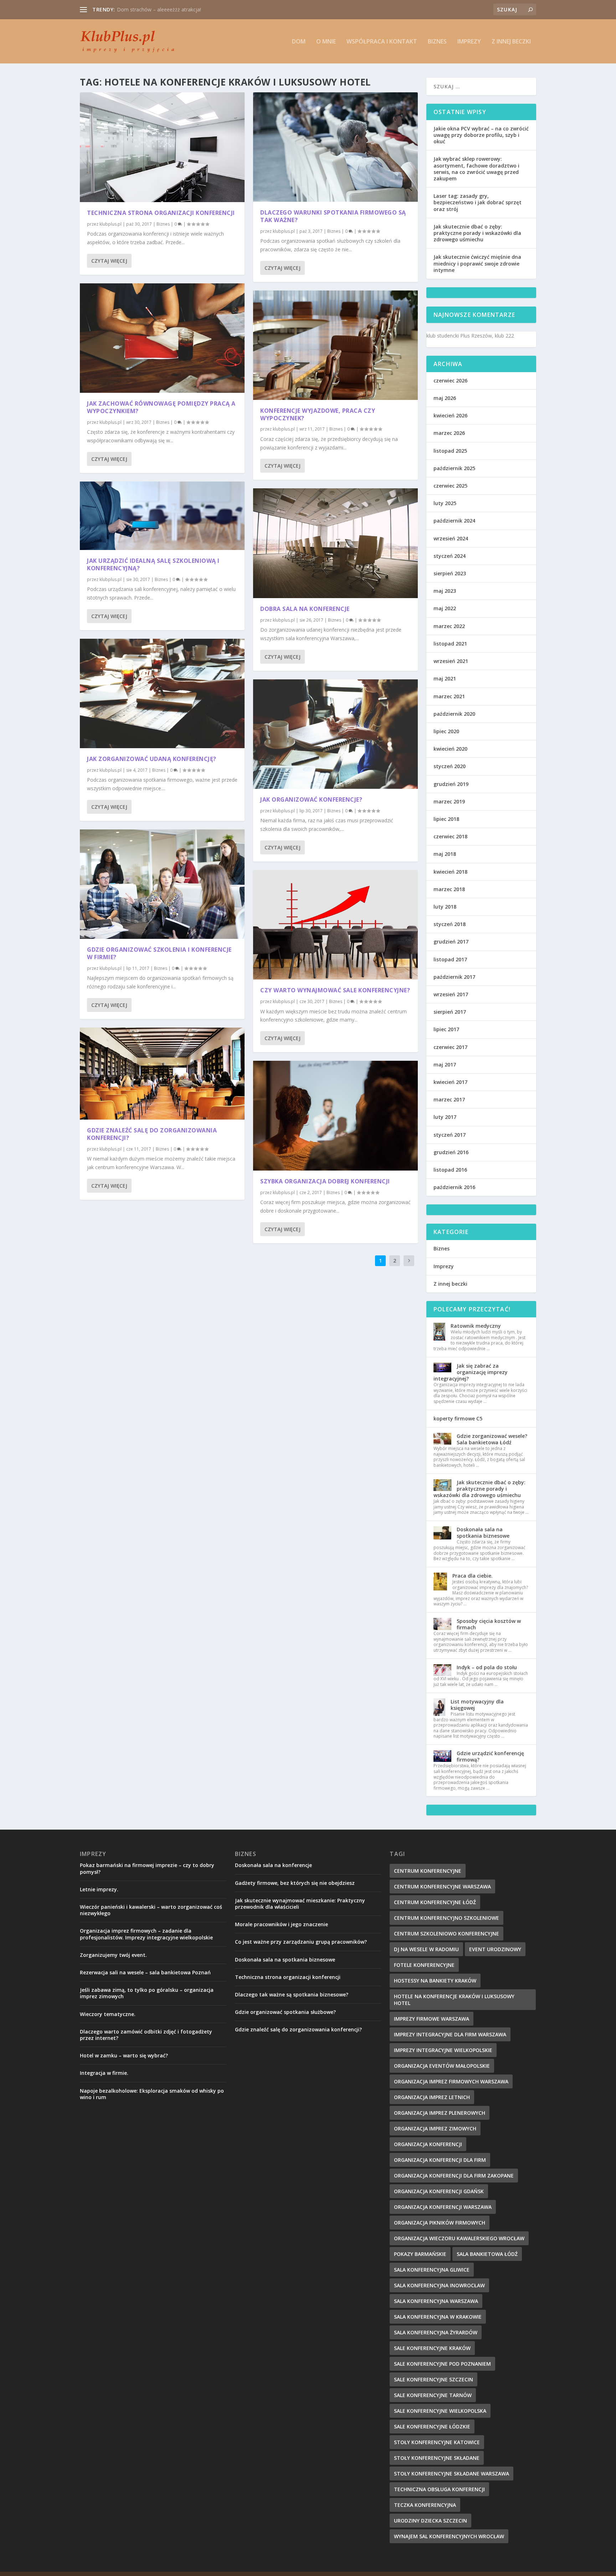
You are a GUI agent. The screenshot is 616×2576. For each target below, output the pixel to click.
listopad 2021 (450, 644)
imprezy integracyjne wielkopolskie (443, 2050)
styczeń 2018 (450, 924)
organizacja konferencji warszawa (443, 2207)
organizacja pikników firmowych (440, 2223)
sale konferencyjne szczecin (433, 2379)
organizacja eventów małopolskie (442, 2066)
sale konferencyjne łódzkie (432, 2426)
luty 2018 (445, 907)
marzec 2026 (449, 433)
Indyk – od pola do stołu (487, 1667)
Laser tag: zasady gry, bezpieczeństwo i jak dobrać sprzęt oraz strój (478, 202)
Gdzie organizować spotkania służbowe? (285, 2012)
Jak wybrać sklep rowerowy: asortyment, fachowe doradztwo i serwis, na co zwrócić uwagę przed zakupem (476, 169)
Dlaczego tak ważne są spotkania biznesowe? (292, 1994)
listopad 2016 (450, 1170)
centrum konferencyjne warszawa (442, 1886)
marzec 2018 (449, 889)
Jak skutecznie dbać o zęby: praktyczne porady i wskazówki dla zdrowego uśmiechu (477, 233)
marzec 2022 (449, 626)
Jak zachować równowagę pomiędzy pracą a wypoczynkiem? (161, 407)
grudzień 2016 (451, 1152)
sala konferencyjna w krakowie (438, 2317)
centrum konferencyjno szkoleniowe (446, 1918)
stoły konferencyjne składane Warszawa (451, 2474)
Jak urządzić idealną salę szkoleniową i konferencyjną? (153, 564)
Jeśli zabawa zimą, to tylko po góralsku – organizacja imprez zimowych (147, 1993)
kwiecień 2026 (450, 415)
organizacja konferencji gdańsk (439, 2191)
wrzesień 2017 (451, 994)
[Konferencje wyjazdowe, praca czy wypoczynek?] (335, 345)
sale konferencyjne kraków (432, 2348)
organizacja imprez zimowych (435, 2128)
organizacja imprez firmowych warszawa (451, 2081)
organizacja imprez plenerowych (440, 2113)
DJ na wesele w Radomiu (426, 1949)
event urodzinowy (495, 1949)
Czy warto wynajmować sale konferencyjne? (335, 990)
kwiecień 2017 (450, 1082)
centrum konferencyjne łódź (435, 1902)
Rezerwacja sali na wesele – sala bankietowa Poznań (145, 1972)
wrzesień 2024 (451, 538)
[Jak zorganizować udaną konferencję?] (162, 694)
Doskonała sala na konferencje (273, 1865)
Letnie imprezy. (99, 1889)
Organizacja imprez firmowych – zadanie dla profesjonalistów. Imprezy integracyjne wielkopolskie (146, 1934)
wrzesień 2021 (451, 661)
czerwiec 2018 (450, 836)
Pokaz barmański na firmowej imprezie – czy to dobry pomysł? (147, 1868)
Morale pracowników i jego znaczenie (281, 1924)
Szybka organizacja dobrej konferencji (325, 1181)
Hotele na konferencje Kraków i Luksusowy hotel (454, 2000)
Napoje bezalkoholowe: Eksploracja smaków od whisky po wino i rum (152, 2094)
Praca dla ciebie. (473, 1576)
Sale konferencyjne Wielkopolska (440, 2411)
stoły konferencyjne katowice (437, 2442)
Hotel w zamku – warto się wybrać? (124, 2055)
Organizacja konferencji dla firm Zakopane (454, 2176)
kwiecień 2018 (450, 872)
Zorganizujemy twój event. (113, 1955)
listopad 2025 (450, 451)
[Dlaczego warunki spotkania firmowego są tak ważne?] (335, 147)
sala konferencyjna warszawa (436, 2301)
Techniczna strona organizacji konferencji (161, 213)
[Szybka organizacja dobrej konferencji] (335, 1116)
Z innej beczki (511, 42)
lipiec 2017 (446, 1029)
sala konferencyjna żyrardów (436, 2332)
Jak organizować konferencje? (311, 799)
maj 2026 (445, 398)
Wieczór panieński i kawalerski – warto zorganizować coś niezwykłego (151, 1910)
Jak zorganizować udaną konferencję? (152, 759)
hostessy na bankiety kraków (435, 1981)
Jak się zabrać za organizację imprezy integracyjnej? (471, 1372)
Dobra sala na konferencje (305, 609)
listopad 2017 (450, 959)
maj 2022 (445, 608)
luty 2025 (445, 503)
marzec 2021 (449, 696)
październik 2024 (454, 521)
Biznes (437, 42)
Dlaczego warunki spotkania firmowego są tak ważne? (333, 216)
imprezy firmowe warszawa (432, 2019)
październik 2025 (454, 468)
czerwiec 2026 (450, 381)
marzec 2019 (449, 801)
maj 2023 (445, 591)
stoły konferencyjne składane (437, 2458)
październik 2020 (454, 714)
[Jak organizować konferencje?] (335, 734)
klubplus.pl (111, 224)
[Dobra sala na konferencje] (335, 543)
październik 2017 (454, 977)
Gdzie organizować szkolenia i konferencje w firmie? (159, 953)
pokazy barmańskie (420, 2254)
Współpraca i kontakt (382, 42)
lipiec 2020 (446, 731)
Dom (299, 42)
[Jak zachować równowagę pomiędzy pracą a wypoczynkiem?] (162, 338)
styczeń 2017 (450, 1135)
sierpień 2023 (450, 573)
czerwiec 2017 (450, 1047)
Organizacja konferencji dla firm (440, 2160)
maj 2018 (445, 854)
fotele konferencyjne (424, 1965)
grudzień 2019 (451, 784)
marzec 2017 (449, 1099)
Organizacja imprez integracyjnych (156, 9)
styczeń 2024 (450, 556)
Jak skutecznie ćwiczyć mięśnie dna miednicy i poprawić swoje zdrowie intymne (477, 263)
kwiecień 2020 (450, 749)
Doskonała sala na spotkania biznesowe (483, 1533)
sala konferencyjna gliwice (432, 2270)
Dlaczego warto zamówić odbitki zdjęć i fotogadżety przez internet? (146, 2035)
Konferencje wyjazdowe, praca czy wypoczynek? (318, 414)
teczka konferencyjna (425, 2505)
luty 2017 (445, 1117)
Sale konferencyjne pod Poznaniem (442, 2364)
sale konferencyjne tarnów (433, 2395)
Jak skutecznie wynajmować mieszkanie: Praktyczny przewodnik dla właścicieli (300, 1904)
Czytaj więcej (109, 261)
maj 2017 (445, 1065)
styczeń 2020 (450, 766)
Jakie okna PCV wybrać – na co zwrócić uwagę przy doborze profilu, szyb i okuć (481, 135)
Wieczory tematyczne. (108, 2014)
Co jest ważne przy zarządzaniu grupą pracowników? (301, 1942)
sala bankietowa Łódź (487, 2254)
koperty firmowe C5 (458, 1418)
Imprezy (469, 42)
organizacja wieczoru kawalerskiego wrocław (459, 2238)
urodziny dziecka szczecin (430, 2521)
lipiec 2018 (446, 819)
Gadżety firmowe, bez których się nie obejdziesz (295, 1883)
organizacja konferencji (428, 2144)
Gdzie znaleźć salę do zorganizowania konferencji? (152, 1134)
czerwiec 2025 (450, 486)
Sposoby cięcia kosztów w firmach (489, 1624)
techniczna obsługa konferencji (439, 2489)
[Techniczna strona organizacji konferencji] (162, 147)
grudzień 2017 (451, 942)
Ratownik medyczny (476, 1326)
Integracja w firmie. (104, 2073)
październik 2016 (454, 1187)
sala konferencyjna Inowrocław (439, 2285)
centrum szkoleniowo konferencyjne (446, 1934)
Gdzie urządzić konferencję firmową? (490, 1756)
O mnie (326, 42)
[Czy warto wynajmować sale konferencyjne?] (335, 925)
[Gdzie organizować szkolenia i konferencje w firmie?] (162, 884)
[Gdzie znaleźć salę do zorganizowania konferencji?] (162, 1074)
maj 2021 (445, 678)
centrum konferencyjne (428, 1871)
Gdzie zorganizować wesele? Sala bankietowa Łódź (492, 1439)
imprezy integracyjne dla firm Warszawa (450, 2034)
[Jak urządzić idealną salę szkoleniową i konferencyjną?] (162, 516)
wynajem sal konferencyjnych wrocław (449, 2536)
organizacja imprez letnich (432, 2097)
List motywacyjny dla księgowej (477, 1705)
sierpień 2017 (450, 1012)
